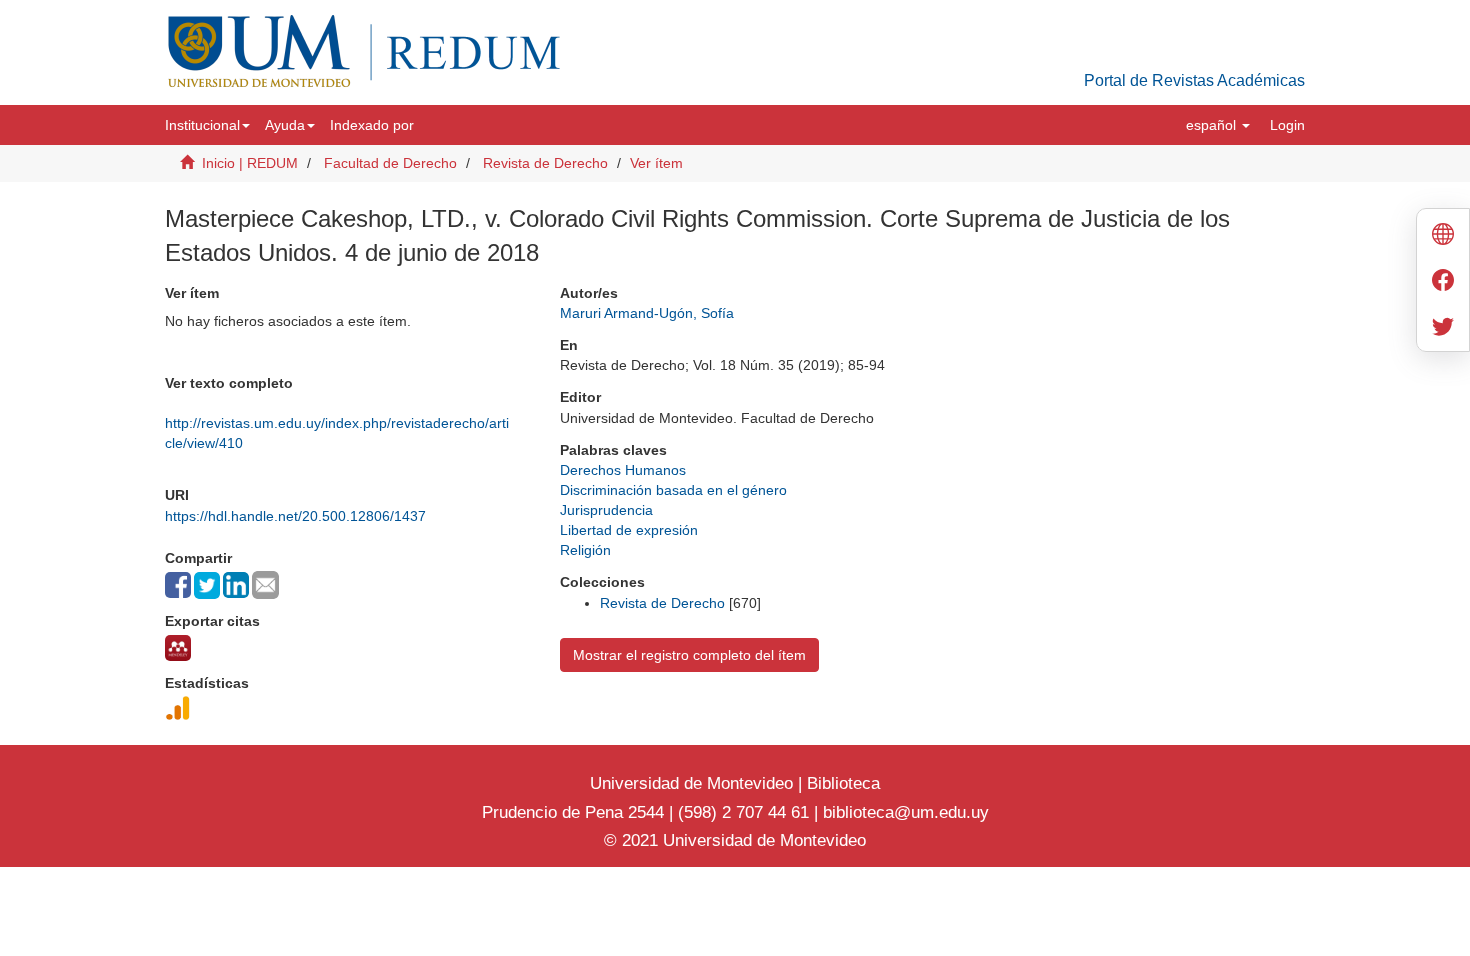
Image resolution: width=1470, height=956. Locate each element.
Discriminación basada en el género (673, 490)
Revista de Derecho (545, 163)
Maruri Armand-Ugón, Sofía (647, 313)
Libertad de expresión (629, 530)
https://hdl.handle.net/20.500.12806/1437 (295, 516)
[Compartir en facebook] (178, 585)
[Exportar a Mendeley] (178, 648)
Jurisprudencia (606, 510)
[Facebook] (1443, 282)
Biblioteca (841, 783)
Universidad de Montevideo (694, 783)
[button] (207, 125)
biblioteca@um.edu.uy (906, 812)
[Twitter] (1443, 328)
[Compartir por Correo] (265, 585)
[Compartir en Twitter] (207, 585)
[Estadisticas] (178, 708)
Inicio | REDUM (250, 163)
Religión (585, 550)
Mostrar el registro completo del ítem (689, 655)
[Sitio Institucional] (1443, 236)
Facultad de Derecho (390, 163)
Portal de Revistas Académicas (1194, 80)
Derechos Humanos (623, 470)
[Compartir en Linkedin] (236, 585)
